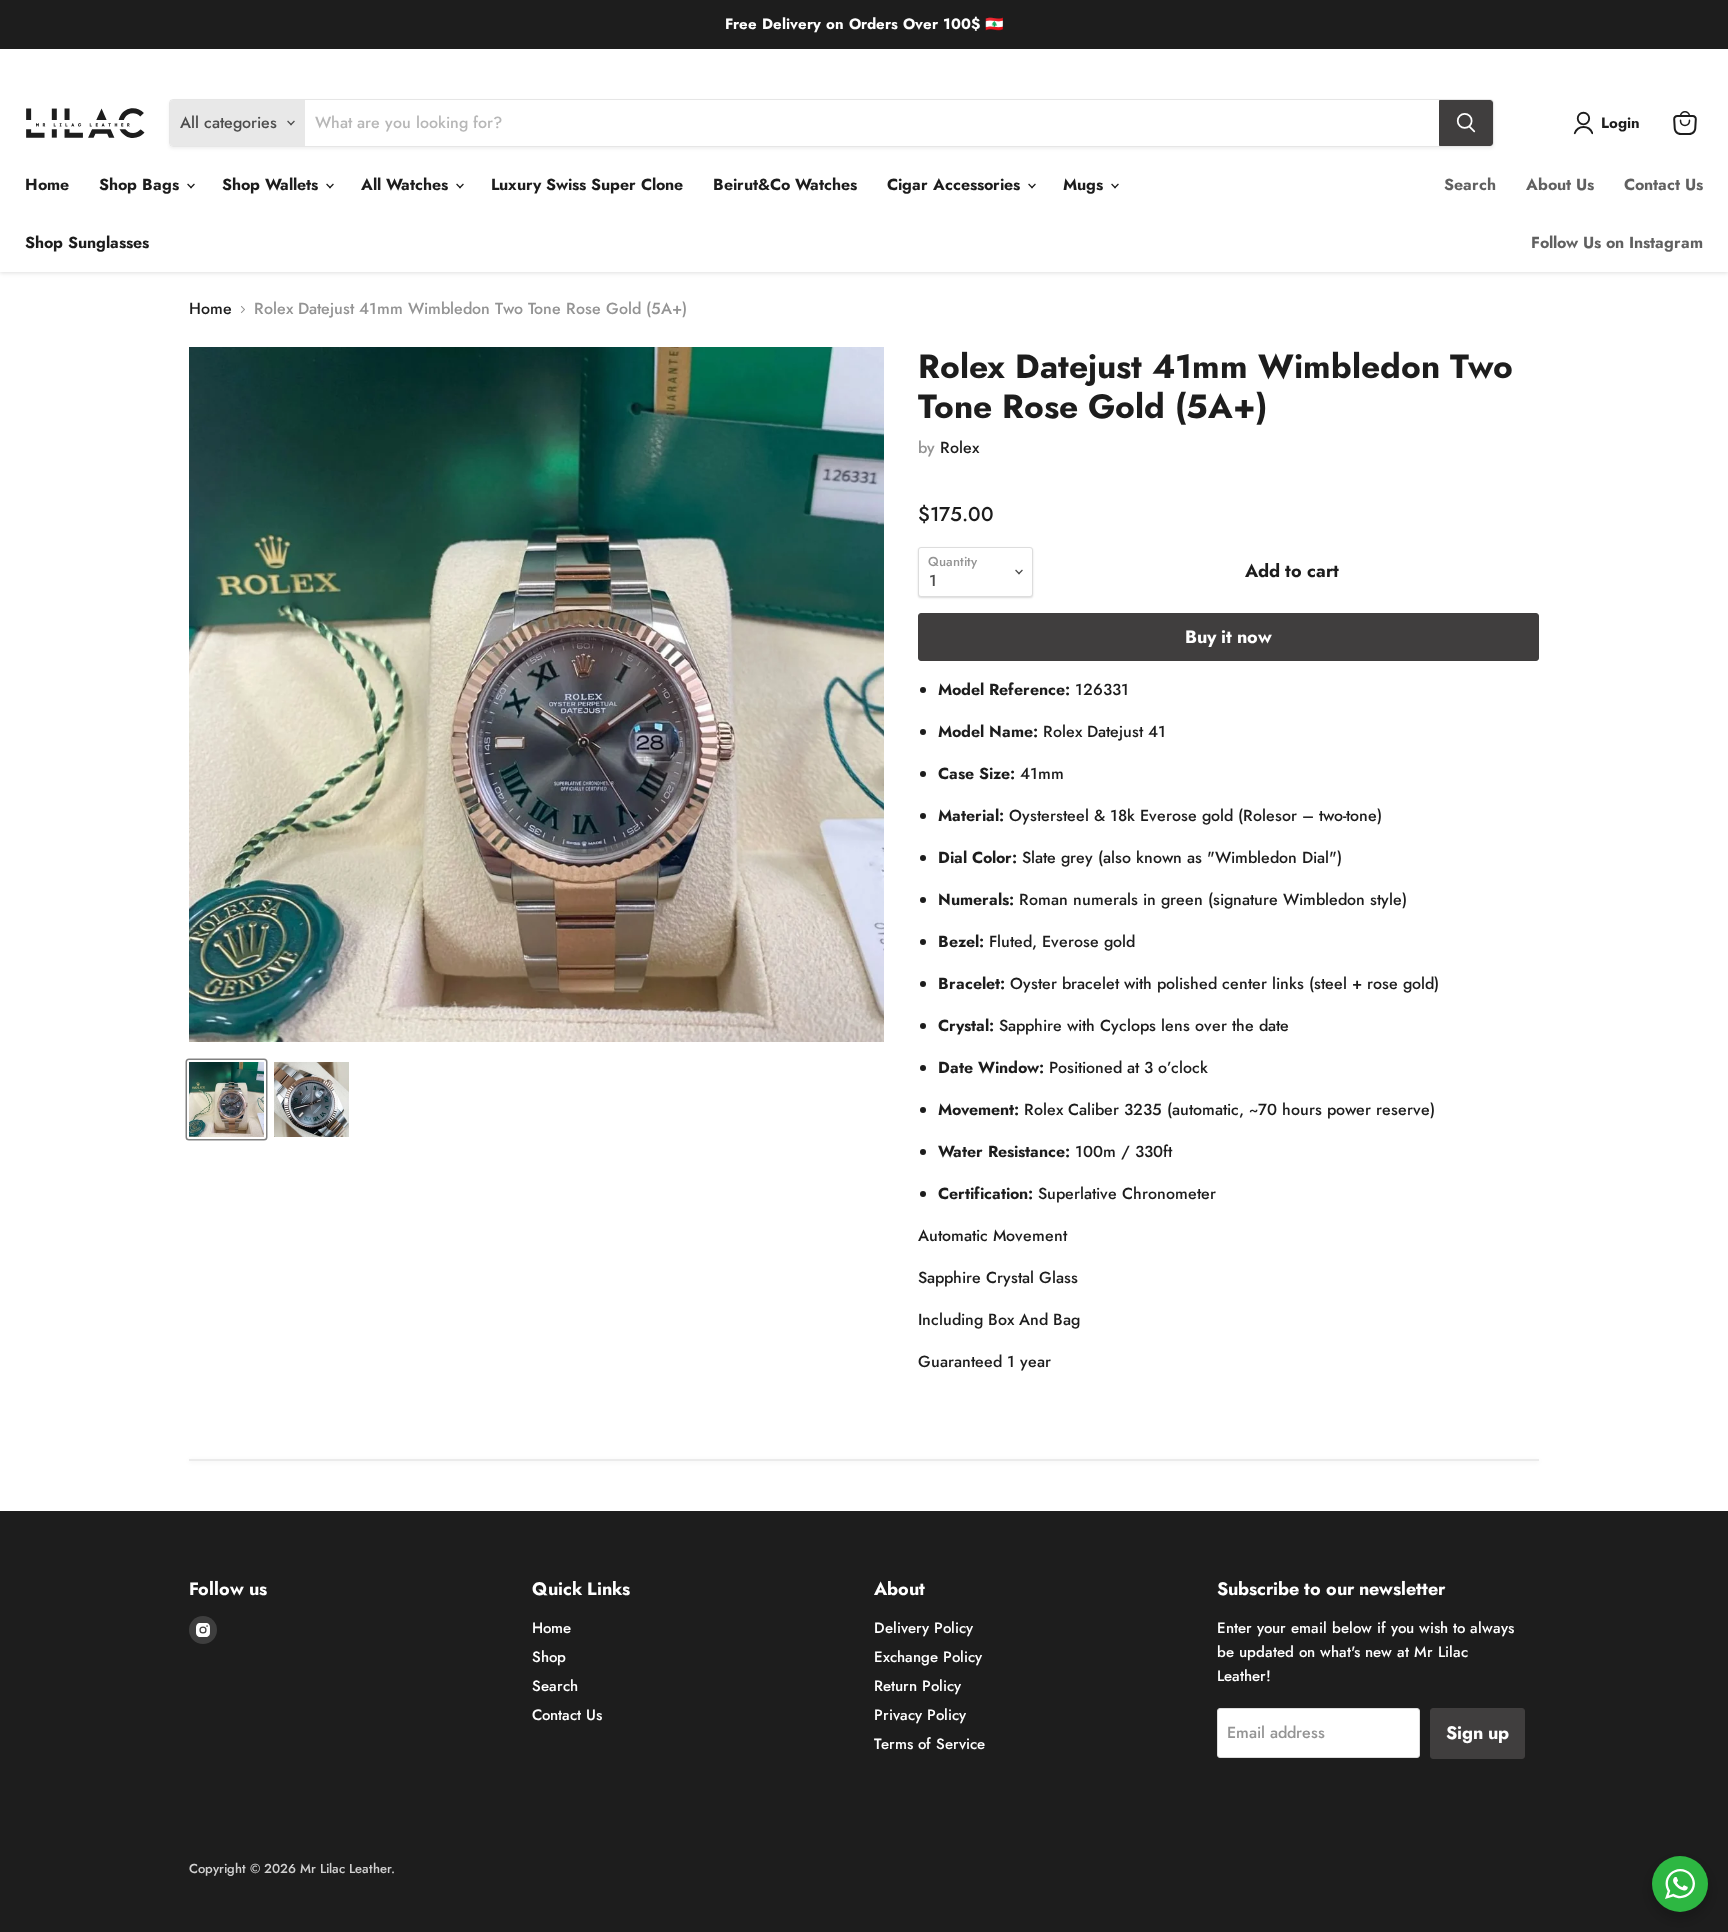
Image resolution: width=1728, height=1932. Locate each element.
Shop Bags (141, 184)
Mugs (1085, 184)
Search (1470, 184)
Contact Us (1663, 184)
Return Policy (277, 64)
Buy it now (1228, 637)
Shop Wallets (272, 184)
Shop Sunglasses (87, 242)
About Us (1560, 184)
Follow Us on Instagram (1617, 242)
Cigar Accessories (956, 184)
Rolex (959, 447)
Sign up (1477, 1733)
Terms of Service (929, 1744)
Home (47, 184)
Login (1620, 123)
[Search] (1466, 123)
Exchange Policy (174, 64)
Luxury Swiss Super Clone (587, 184)
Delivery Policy (66, 64)
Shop (549, 1657)
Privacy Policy (920, 1715)
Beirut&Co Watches (785, 184)
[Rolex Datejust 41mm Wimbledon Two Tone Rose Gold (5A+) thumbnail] (226, 1099)
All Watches (407, 184)
